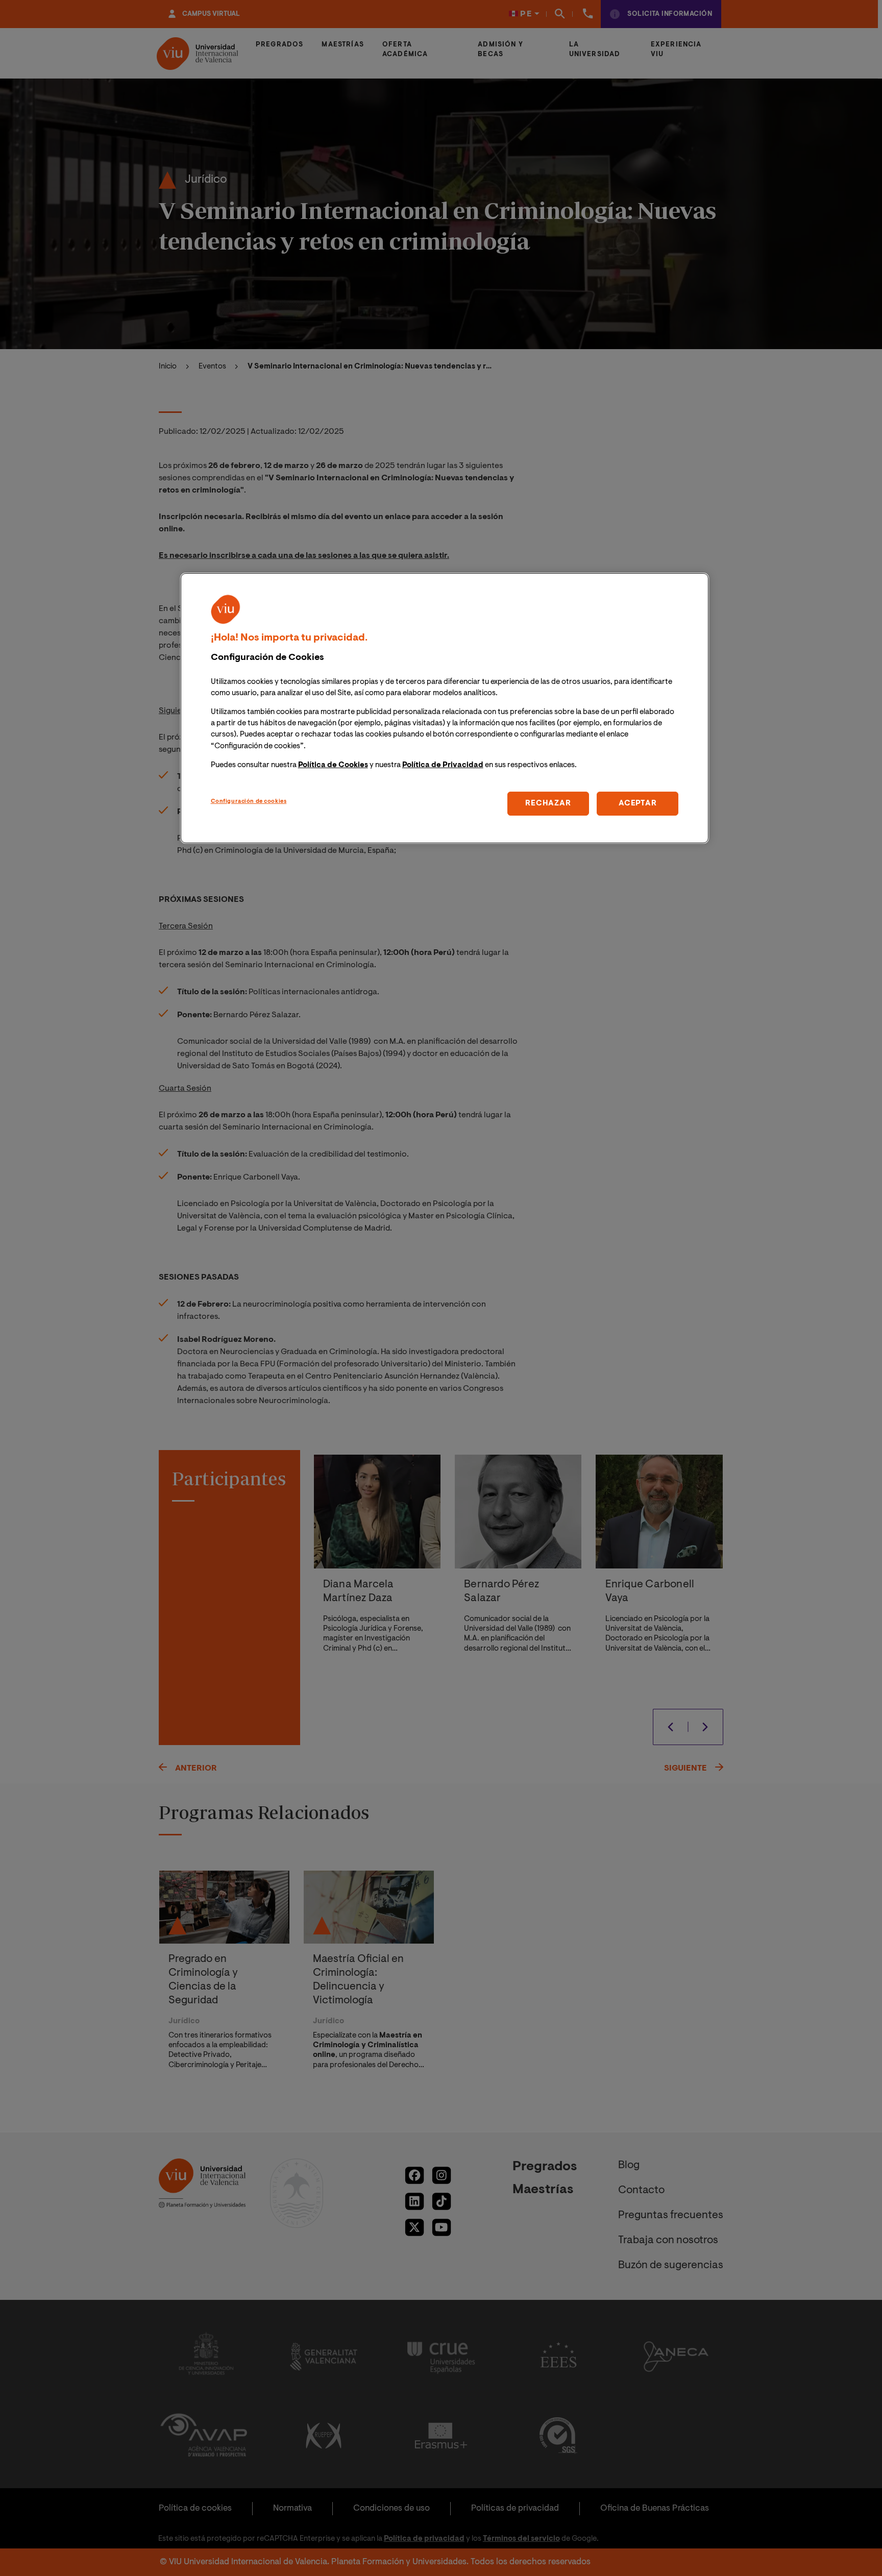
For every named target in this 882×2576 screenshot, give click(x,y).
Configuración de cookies (249, 801)
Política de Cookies (333, 765)
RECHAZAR (548, 803)
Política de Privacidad (443, 765)
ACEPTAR (638, 803)
